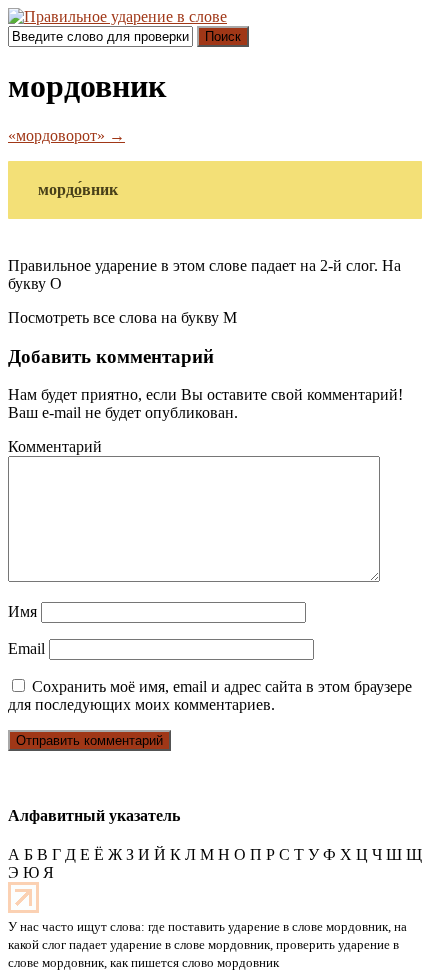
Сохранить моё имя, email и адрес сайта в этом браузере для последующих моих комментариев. (210, 695)
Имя (22, 611)
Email (26, 648)
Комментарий (55, 446)
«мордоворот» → (66, 135)
